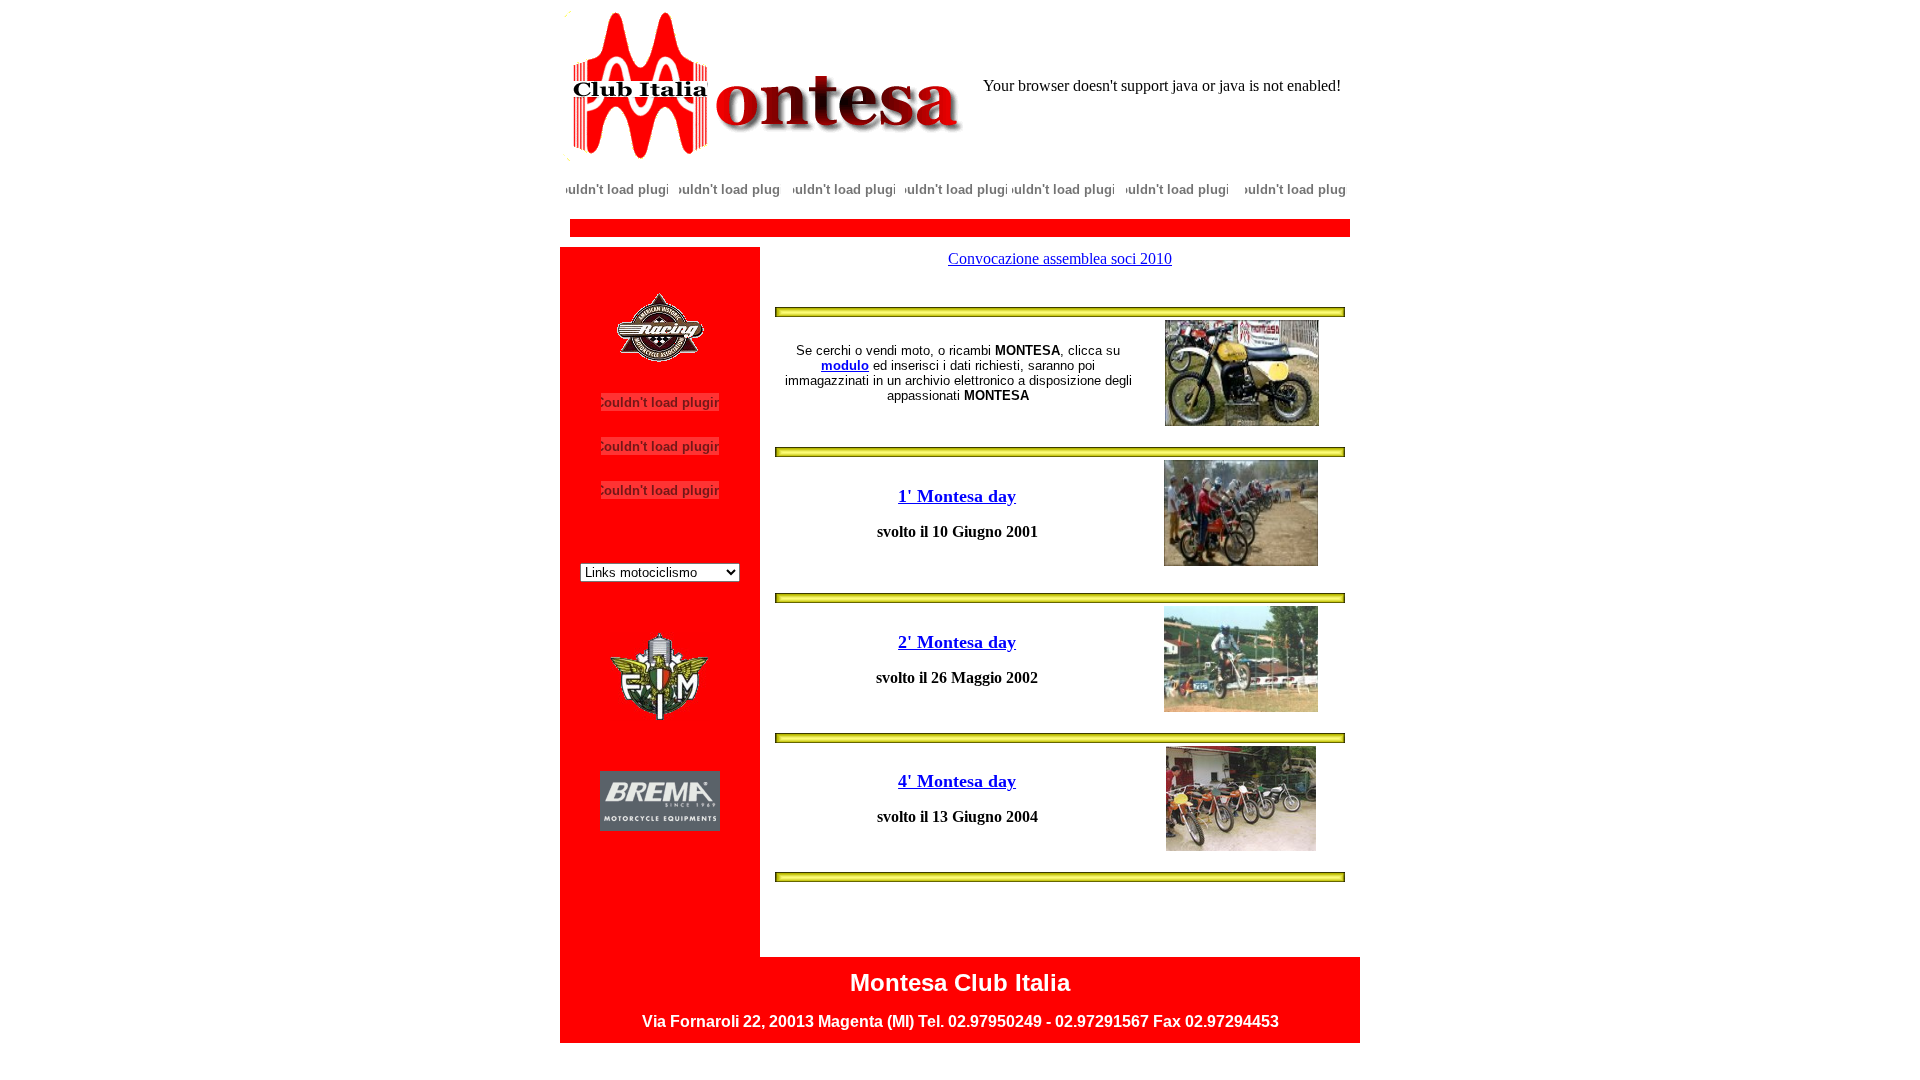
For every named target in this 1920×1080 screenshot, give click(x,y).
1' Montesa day (957, 496)
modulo (845, 365)
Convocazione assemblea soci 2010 (1060, 258)
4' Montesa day (957, 781)
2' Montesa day (957, 642)
